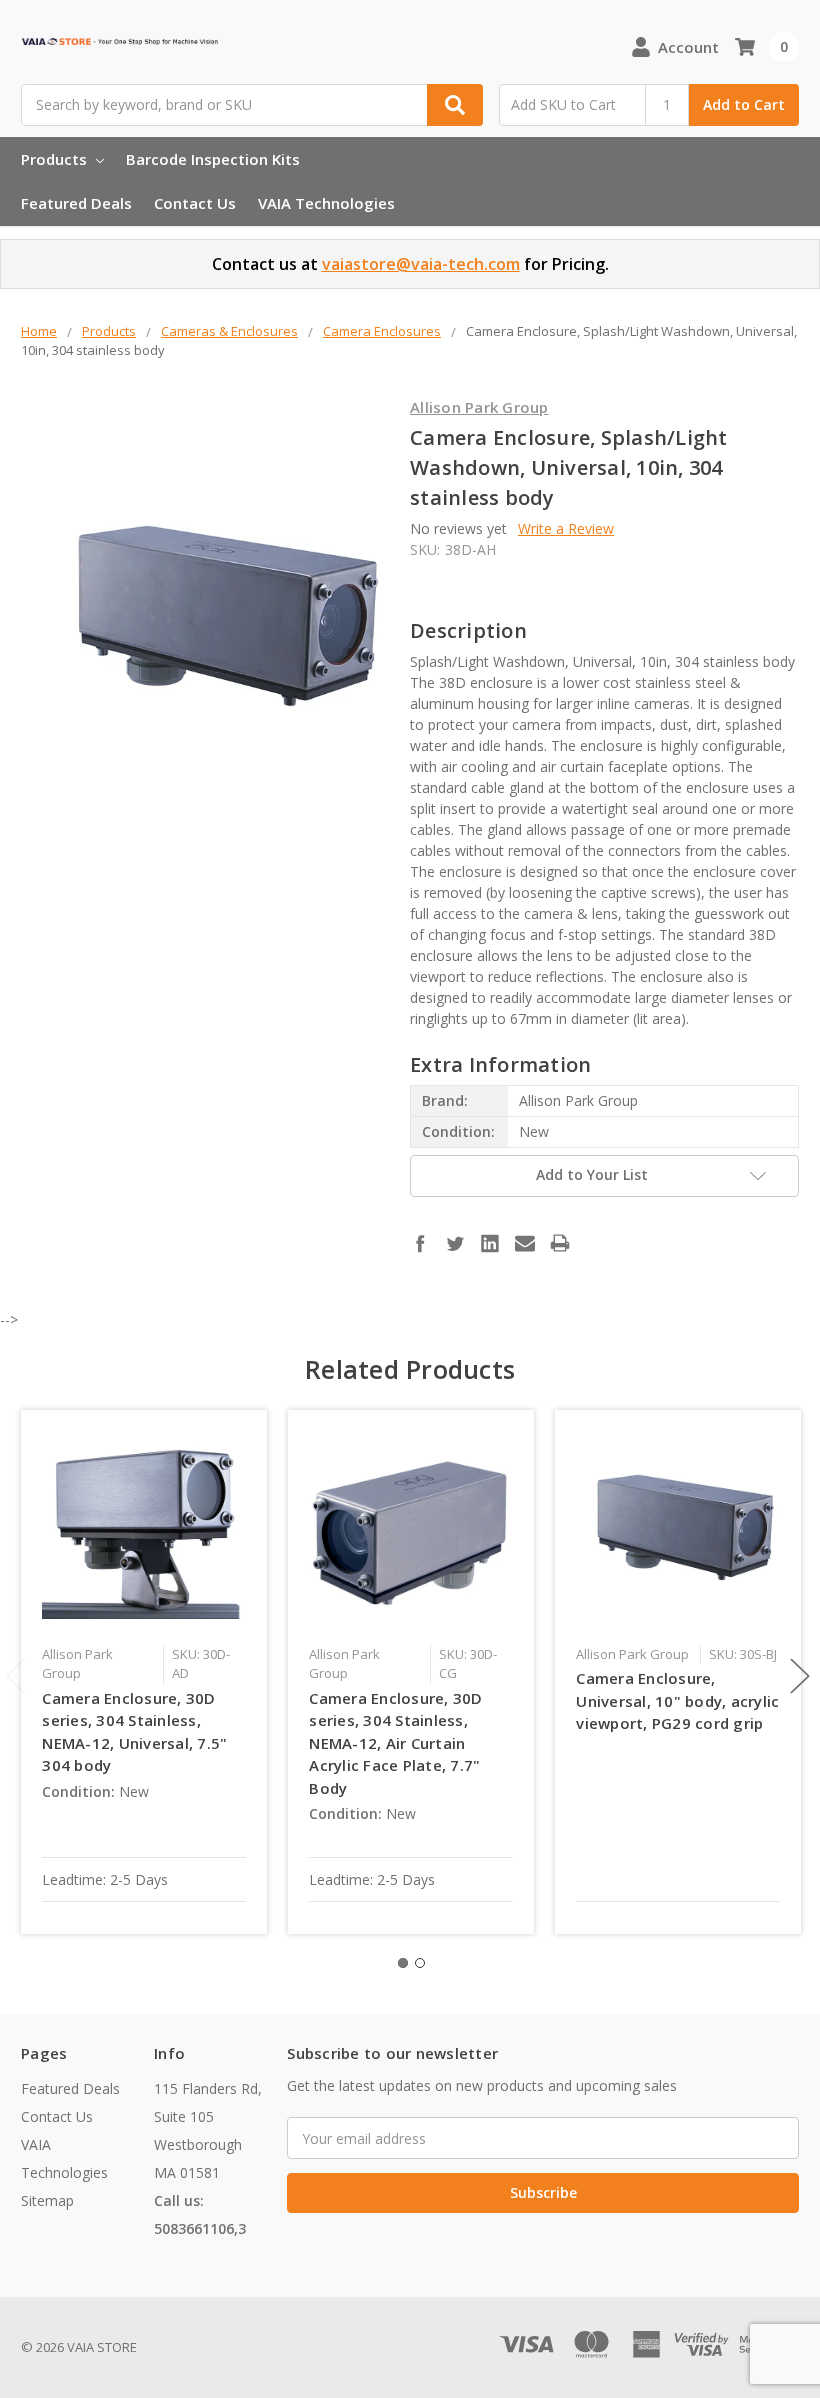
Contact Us (195, 203)
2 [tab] (420, 1963)
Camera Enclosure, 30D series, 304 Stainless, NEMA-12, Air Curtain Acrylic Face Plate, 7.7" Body (395, 1743)
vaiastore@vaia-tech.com (421, 264)
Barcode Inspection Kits (213, 159)
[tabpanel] (144, 1672)
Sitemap (47, 2200)
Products (56, 159)
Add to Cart (744, 104)
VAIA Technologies (326, 203)
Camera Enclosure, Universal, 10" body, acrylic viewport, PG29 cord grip (677, 1700)
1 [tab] (403, 1963)
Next (800, 1675)
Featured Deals (76, 203)
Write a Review (566, 528)
